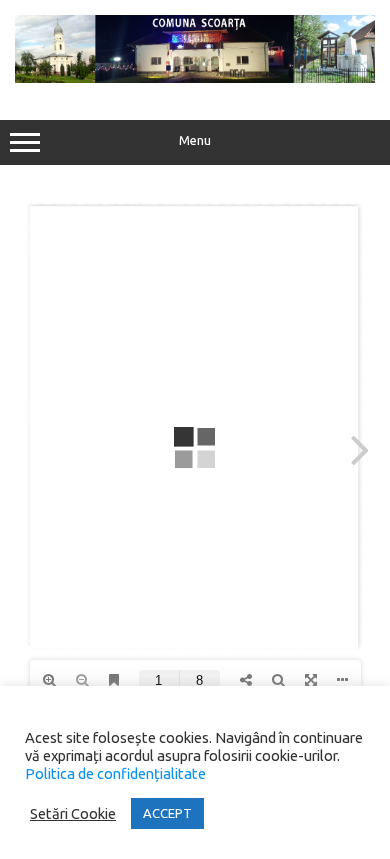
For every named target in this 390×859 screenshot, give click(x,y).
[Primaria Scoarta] (195, 78)
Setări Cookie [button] (73, 813)
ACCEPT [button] (167, 813)
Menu (195, 140)
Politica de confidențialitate (115, 773)
